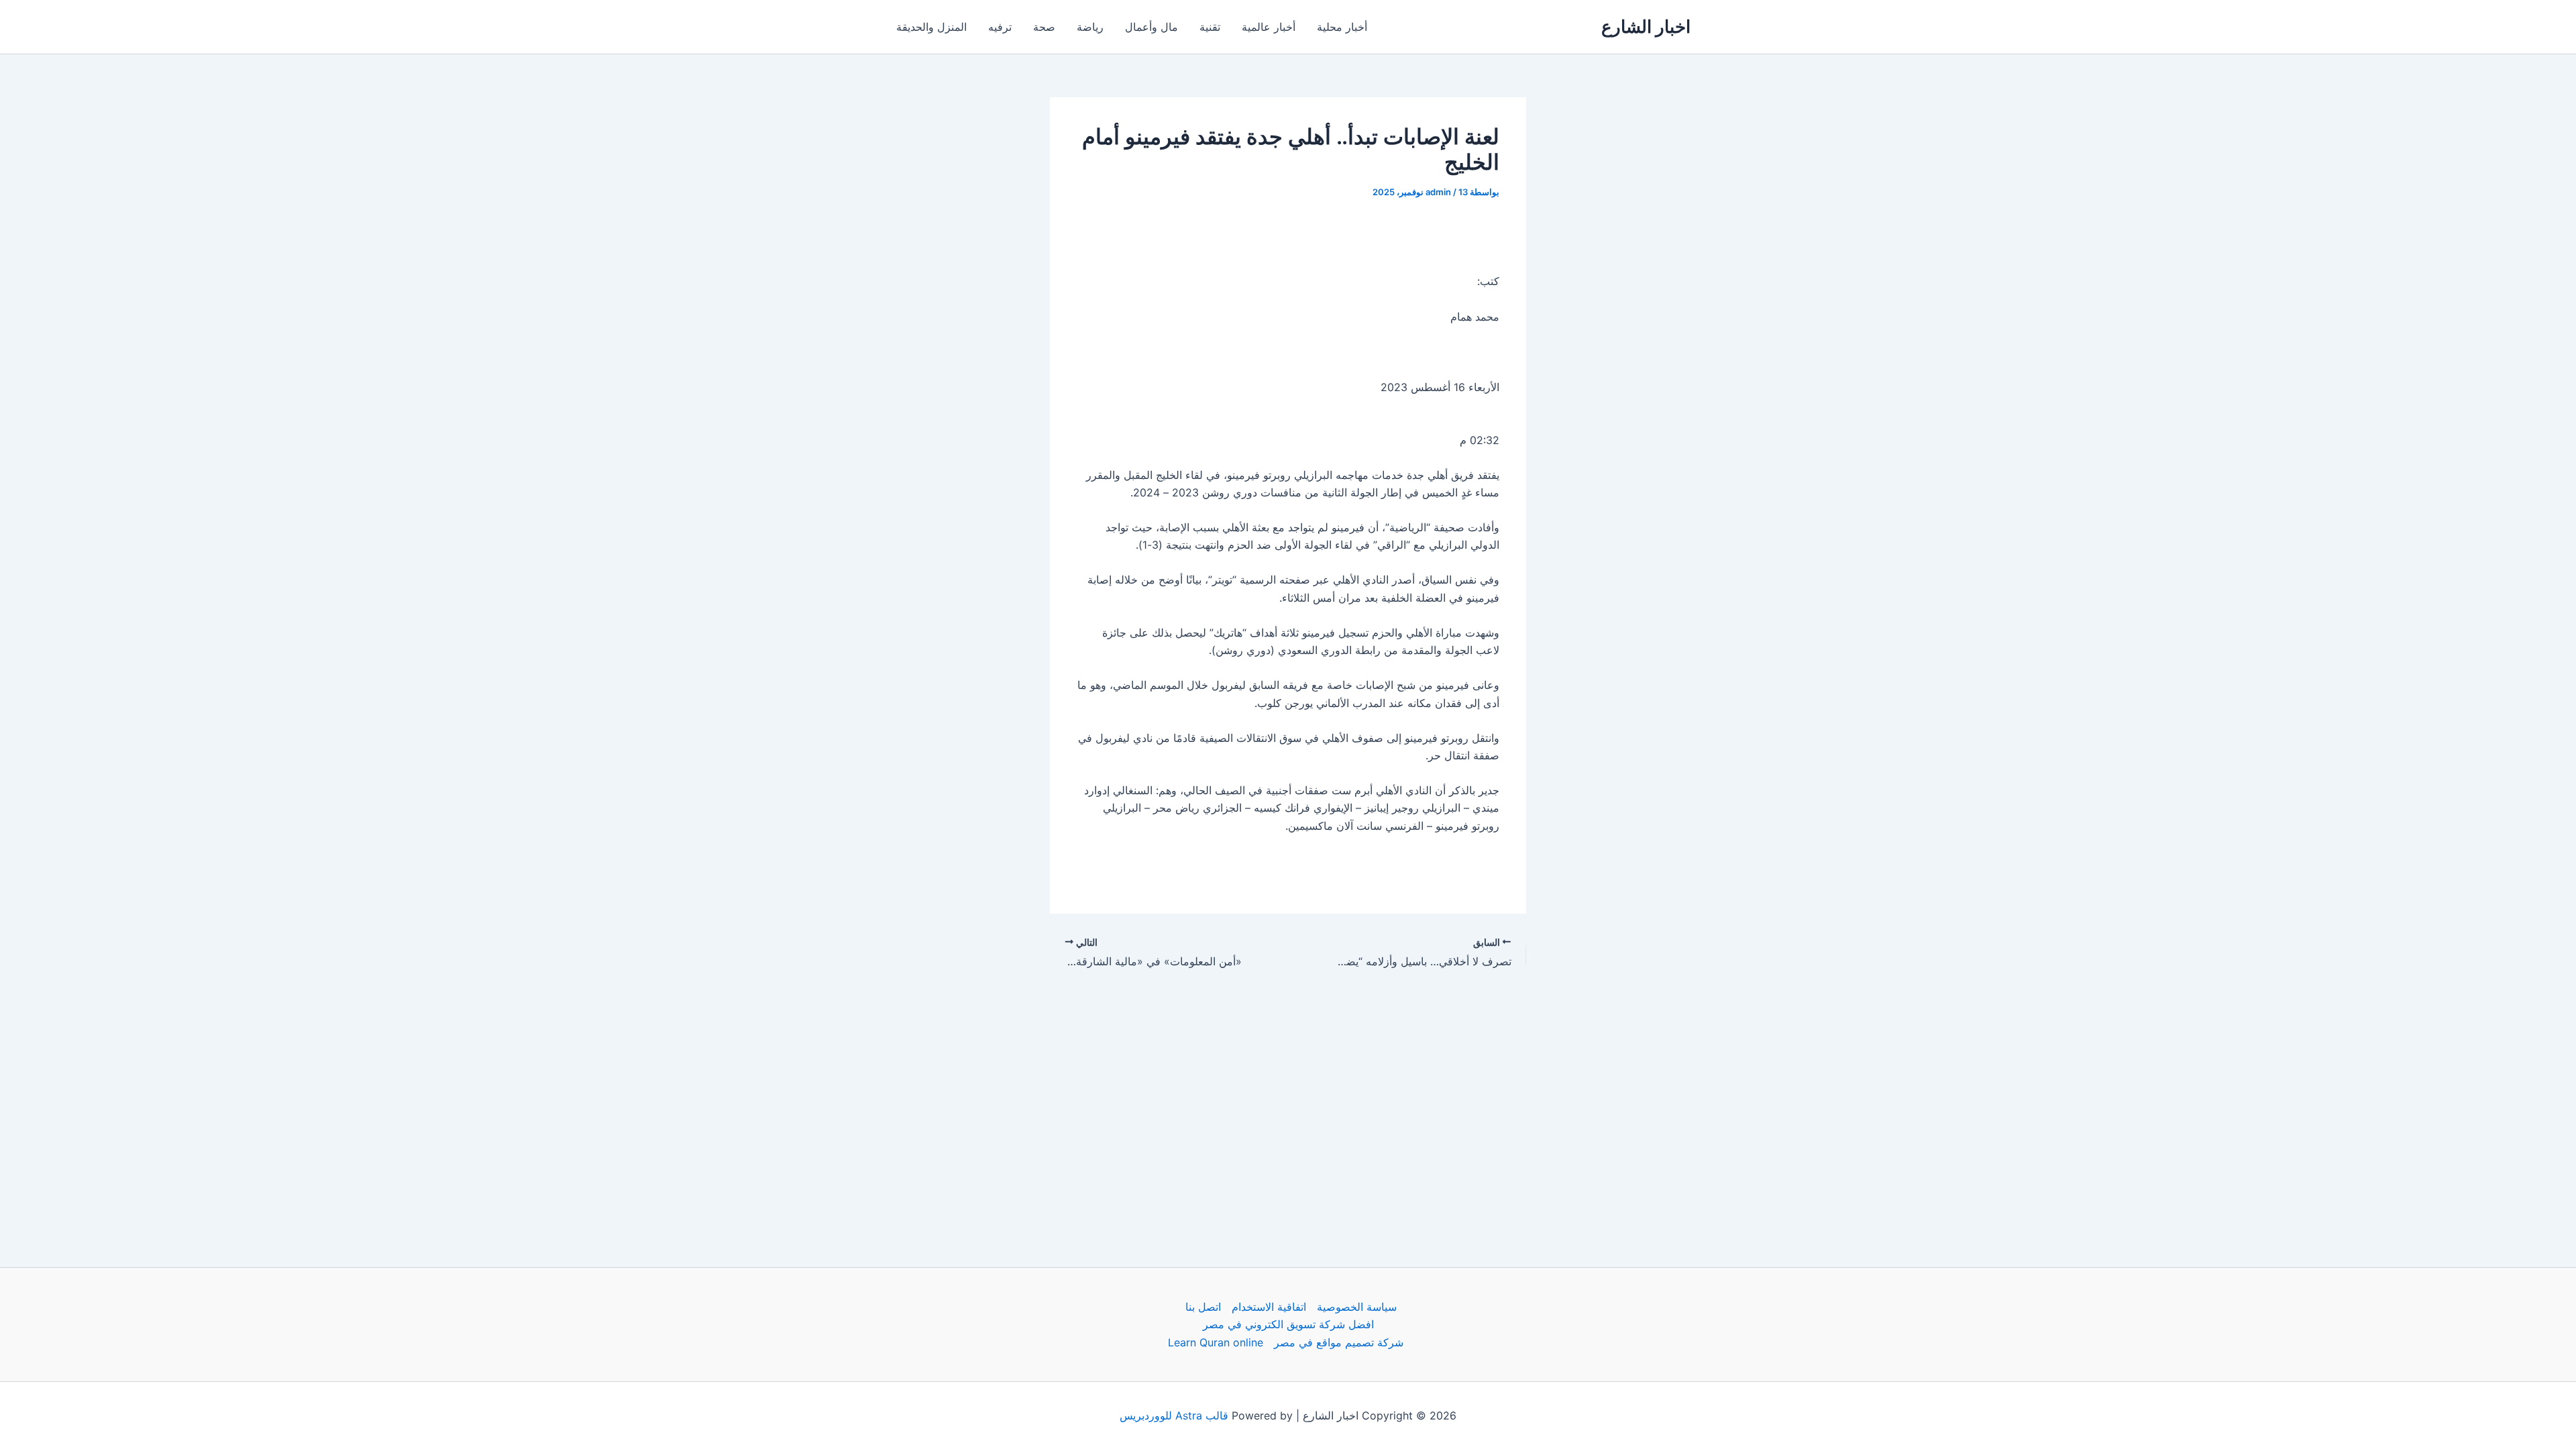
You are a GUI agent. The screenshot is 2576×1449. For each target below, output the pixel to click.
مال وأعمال (1151, 27)
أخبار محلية (1342, 27)
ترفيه (1000, 27)
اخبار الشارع (1646, 26)
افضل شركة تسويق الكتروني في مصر (1288, 1324)
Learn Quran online (1216, 1342)
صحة (1044, 27)
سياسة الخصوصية (1357, 1307)
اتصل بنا (1203, 1307)
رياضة (1090, 27)
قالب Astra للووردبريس (1174, 1415)
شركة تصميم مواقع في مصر (1339, 1342)
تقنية (1210, 27)
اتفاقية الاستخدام (1269, 1307)
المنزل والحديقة (931, 27)
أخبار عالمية (1269, 27)
